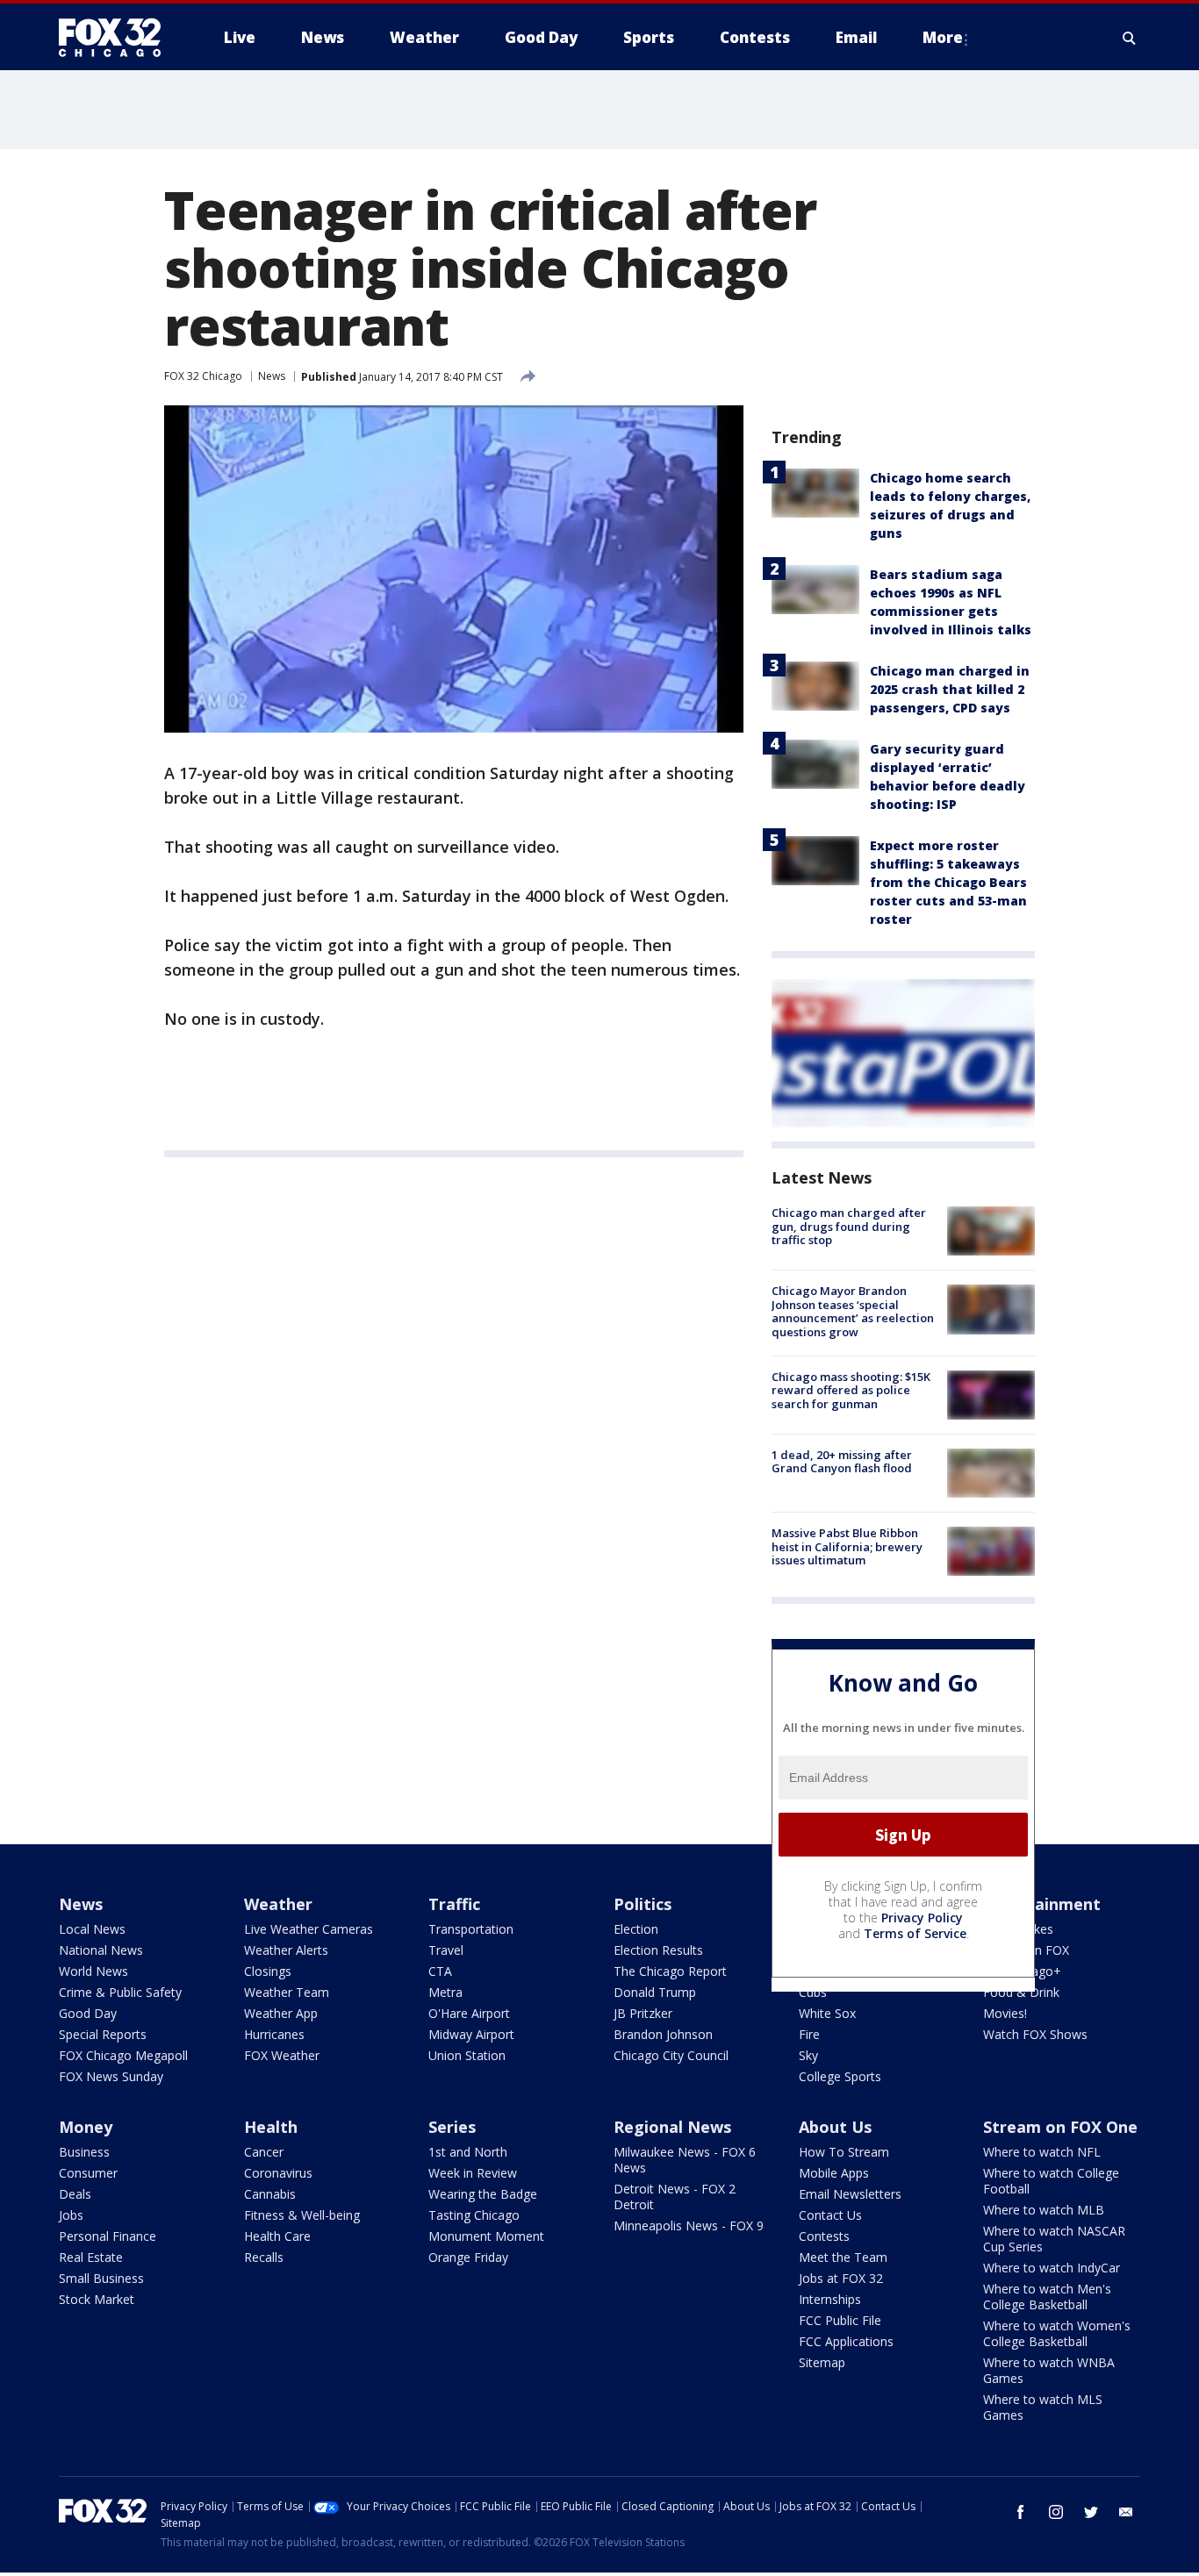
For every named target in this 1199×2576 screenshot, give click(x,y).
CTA (440, 1971)
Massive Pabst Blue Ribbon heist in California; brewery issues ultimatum (847, 1546)
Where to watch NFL (1042, 2152)
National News (101, 1950)
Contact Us (830, 2215)
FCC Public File (840, 2320)
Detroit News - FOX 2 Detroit (675, 2197)
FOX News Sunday (111, 2076)
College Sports (840, 2076)
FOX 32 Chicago (203, 376)
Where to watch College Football (1051, 2181)
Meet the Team (843, 2257)
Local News (92, 1929)
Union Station (467, 2055)
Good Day (88, 2013)
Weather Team (287, 1992)
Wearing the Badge (483, 2194)
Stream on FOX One (1060, 2127)
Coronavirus (278, 2173)
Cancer (264, 2152)
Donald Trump (655, 1992)
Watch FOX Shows (1035, 2034)
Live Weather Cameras (309, 1929)
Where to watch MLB (1044, 2210)
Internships (830, 2299)
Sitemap (822, 2362)
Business (84, 2152)
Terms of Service (915, 1933)
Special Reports (103, 2034)
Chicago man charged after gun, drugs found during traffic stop (849, 1226)
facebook (1021, 2512)
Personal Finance (108, 2236)
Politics (643, 1904)
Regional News (672, 2127)
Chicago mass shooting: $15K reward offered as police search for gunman (851, 1390)
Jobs (71, 2215)
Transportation (471, 1929)
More (943, 37)
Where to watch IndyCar (1052, 2268)
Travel (446, 1950)
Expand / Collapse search (1130, 38)
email (1126, 2512)
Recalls (264, 2257)
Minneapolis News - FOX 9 (689, 2225)
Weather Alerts (286, 1950)
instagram (1056, 2512)
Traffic (454, 1904)
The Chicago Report (670, 1971)
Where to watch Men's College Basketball (1047, 2297)
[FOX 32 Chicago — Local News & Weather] (117, 38)
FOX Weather (282, 2055)
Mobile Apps (834, 2173)
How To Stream (844, 2152)
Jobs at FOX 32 (841, 2278)
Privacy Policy (922, 1918)
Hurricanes (274, 2034)
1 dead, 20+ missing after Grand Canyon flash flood (842, 1462)
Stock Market (97, 2299)
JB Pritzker (643, 2013)
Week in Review (473, 2173)
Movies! (1005, 2013)
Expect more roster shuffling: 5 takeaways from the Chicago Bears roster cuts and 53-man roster (948, 882)
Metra (445, 1992)
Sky (808, 2055)
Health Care (277, 2236)
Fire (809, 2034)
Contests (824, 2236)
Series (452, 2127)
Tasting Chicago (474, 2215)
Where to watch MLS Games (1043, 2407)
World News (93, 1971)
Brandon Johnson (663, 2034)
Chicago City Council (671, 2055)
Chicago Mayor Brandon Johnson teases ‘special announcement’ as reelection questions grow (853, 1311)
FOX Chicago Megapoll (123, 2055)
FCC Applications (846, 2341)
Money (86, 2127)
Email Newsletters (850, 2194)
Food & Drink (1021, 1992)
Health (271, 2127)
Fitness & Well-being (302, 2215)
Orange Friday (468, 2257)
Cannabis (270, 2194)
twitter (1091, 2512)
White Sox (827, 2013)
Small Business (101, 2278)
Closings (268, 1971)
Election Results (658, 1950)
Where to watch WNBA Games (1049, 2370)
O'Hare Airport (469, 2013)
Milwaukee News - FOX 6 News (685, 2160)
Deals (75, 2194)
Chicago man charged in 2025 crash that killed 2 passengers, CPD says (950, 689)
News (272, 376)
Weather (278, 1904)
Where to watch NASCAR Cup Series (1054, 2239)
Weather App (281, 2013)
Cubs (813, 1992)
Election (636, 1929)
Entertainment (1042, 1904)
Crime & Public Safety (120, 1992)
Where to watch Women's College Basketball (1057, 2333)
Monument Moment (486, 2236)
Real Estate (91, 2257)
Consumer (88, 2173)
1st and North (468, 2152)
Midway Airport (471, 2034)
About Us (835, 2127)
